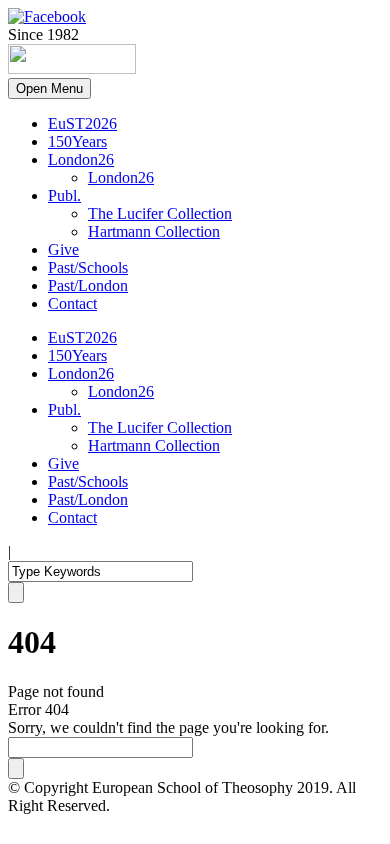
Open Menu (49, 88)
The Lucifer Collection (160, 213)
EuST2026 (82, 123)
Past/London (88, 285)
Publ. (64, 195)
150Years (77, 141)
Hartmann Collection (154, 231)
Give (63, 249)
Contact (72, 303)
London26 (81, 159)
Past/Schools (88, 267)
